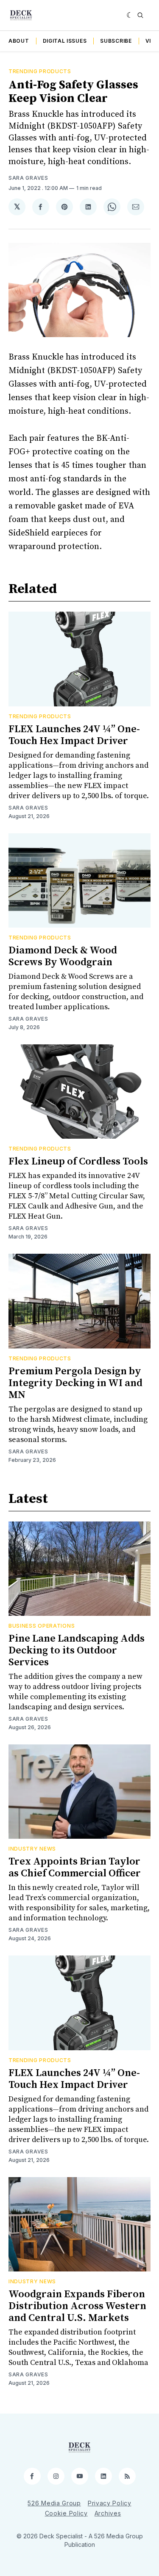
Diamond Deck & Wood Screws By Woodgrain (63, 956)
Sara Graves (28, 178)
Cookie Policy (66, 2513)
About (19, 41)
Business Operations (42, 1626)
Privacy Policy (110, 2503)
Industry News (32, 1849)
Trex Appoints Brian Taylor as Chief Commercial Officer (75, 1867)
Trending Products (40, 71)
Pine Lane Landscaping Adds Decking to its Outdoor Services (77, 1651)
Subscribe (116, 41)
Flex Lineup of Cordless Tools (78, 1162)
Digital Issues (65, 41)
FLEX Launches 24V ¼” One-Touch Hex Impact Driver (74, 735)
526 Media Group (54, 2503)
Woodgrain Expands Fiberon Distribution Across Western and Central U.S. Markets (77, 2306)
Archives (108, 2513)
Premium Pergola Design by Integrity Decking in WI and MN (75, 1383)
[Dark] (130, 15)
